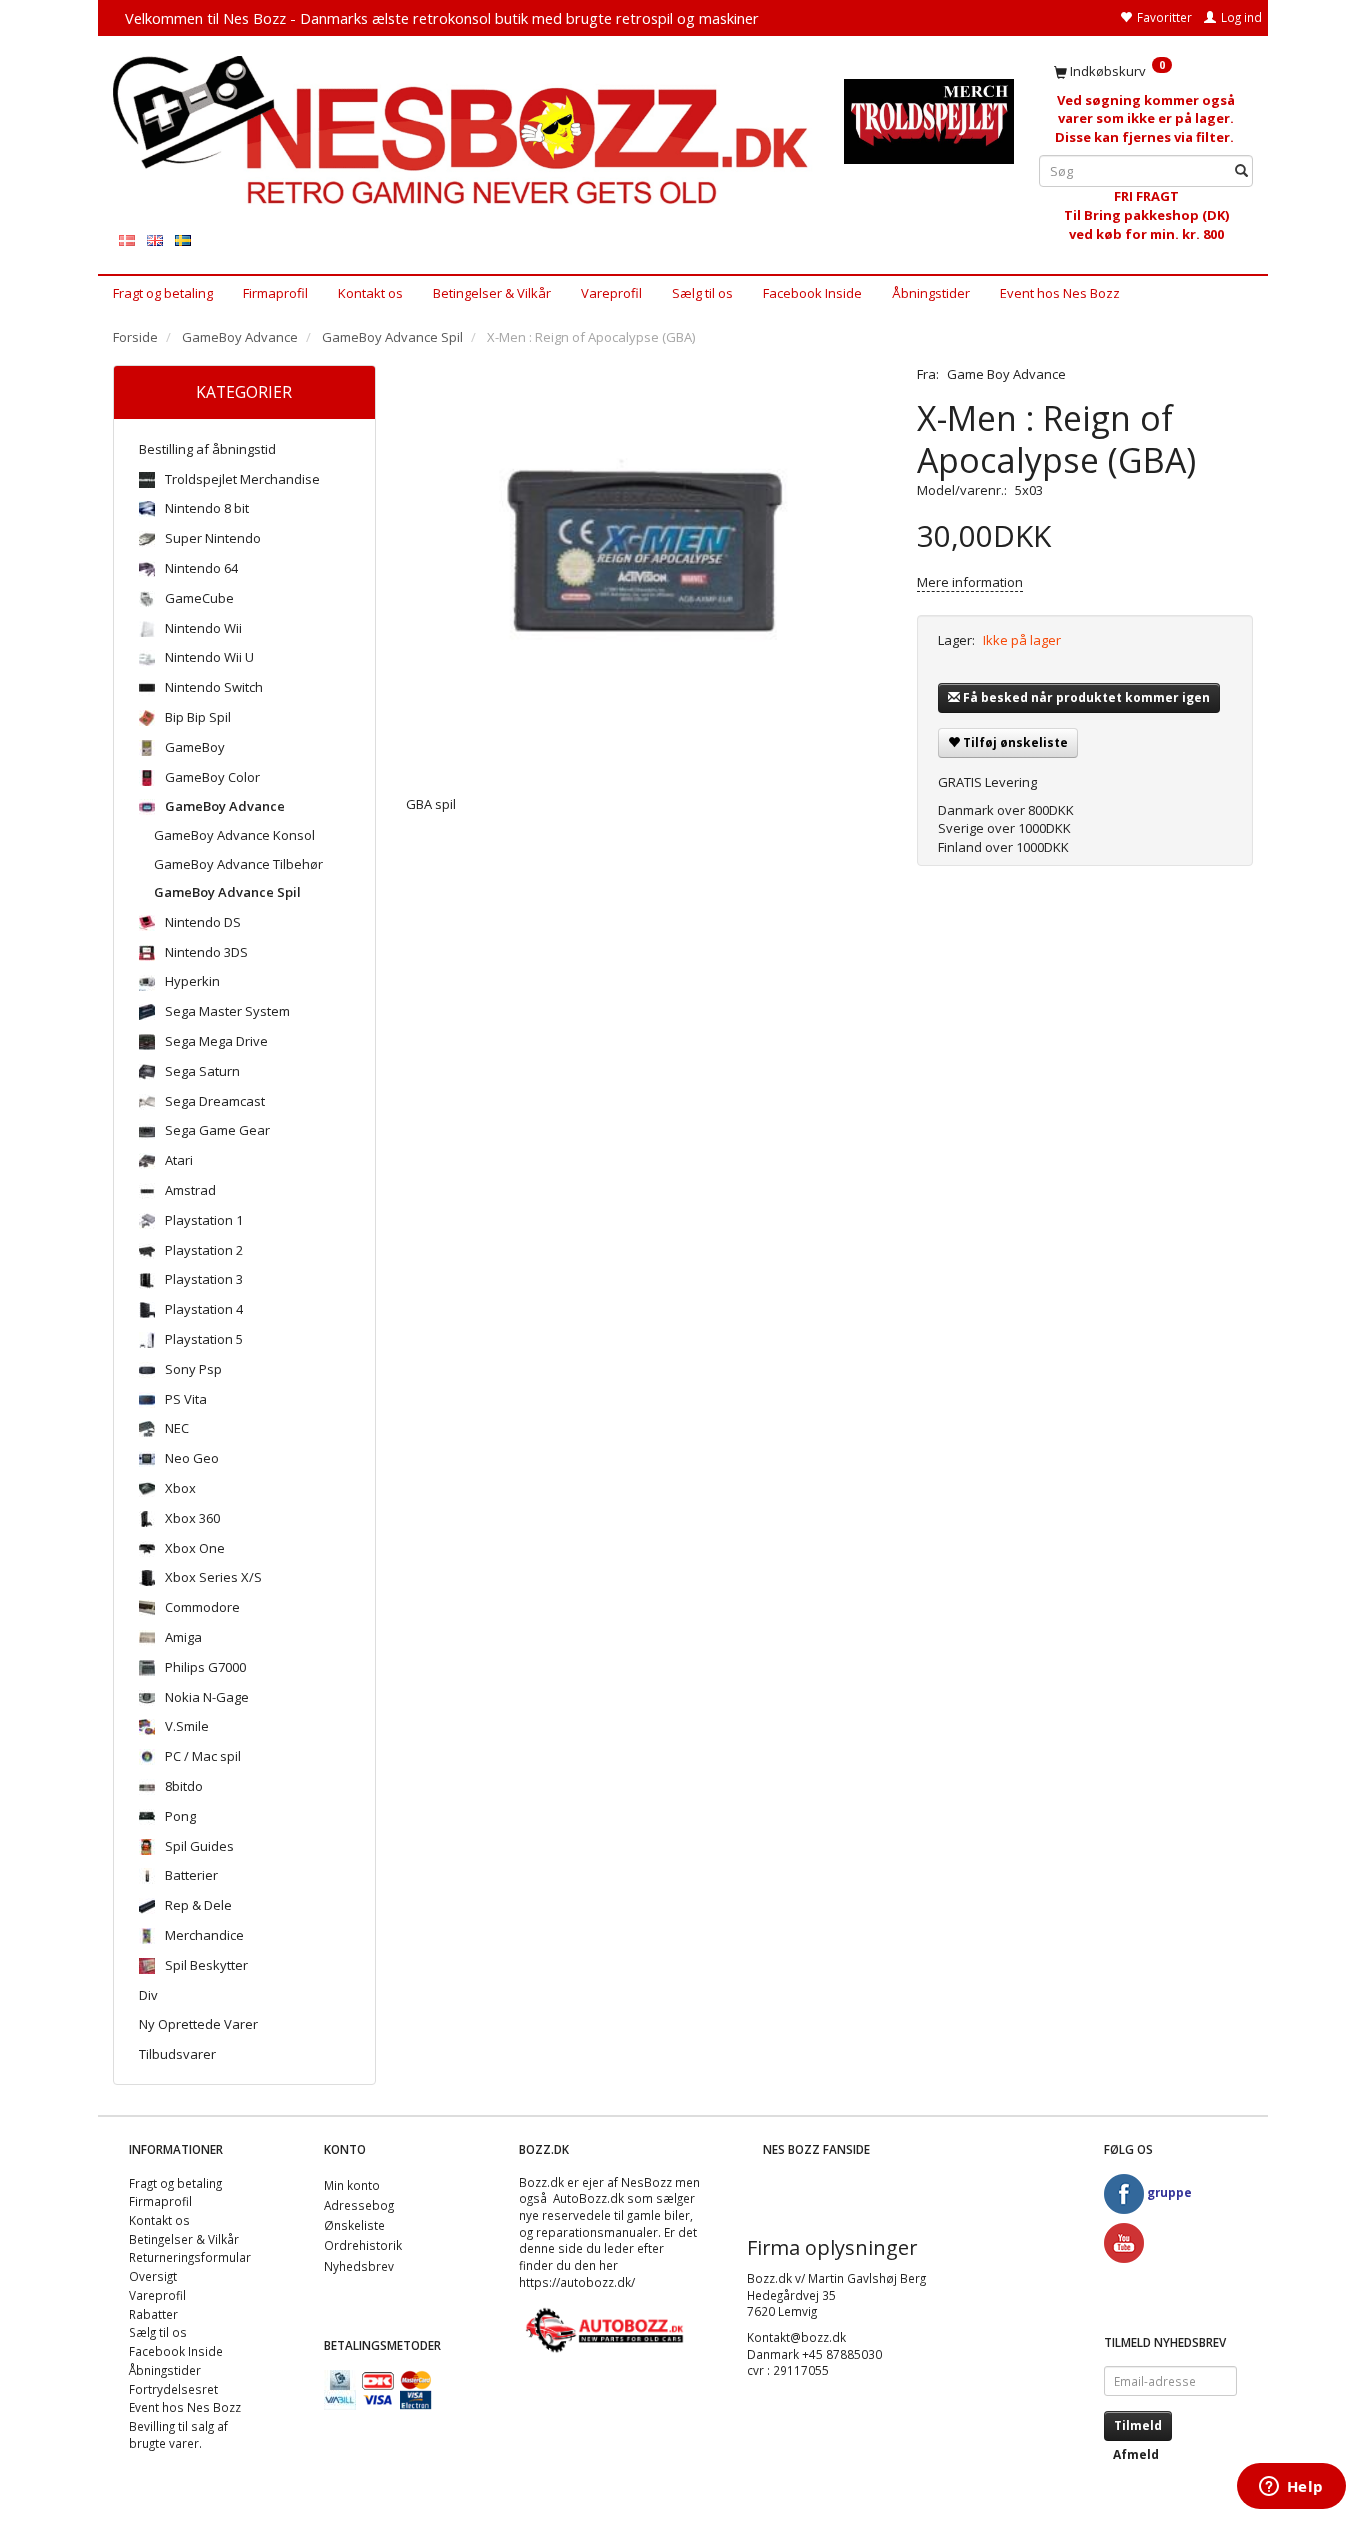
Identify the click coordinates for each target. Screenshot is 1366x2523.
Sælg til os (702, 293)
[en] (155, 239)
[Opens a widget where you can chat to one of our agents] (1291, 2488)
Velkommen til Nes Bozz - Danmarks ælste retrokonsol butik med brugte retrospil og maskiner (442, 18)
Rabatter (153, 2314)
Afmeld (1136, 2454)
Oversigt (153, 2276)
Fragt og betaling (163, 293)
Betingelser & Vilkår (492, 293)
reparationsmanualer (597, 2232)
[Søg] (1241, 171)
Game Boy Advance (1006, 374)
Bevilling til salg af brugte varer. (178, 2434)
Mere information (970, 582)
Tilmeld (1138, 2425)
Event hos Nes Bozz (1060, 293)
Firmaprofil (275, 293)
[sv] (183, 239)
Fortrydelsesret (173, 2389)
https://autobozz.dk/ (577, 2282)
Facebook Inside (812, 293)
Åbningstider (931, 293)
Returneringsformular (190, 2257)
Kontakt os (370, 293)
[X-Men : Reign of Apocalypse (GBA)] (647, 565)
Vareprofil (611, 293)
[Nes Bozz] (463, 131)
